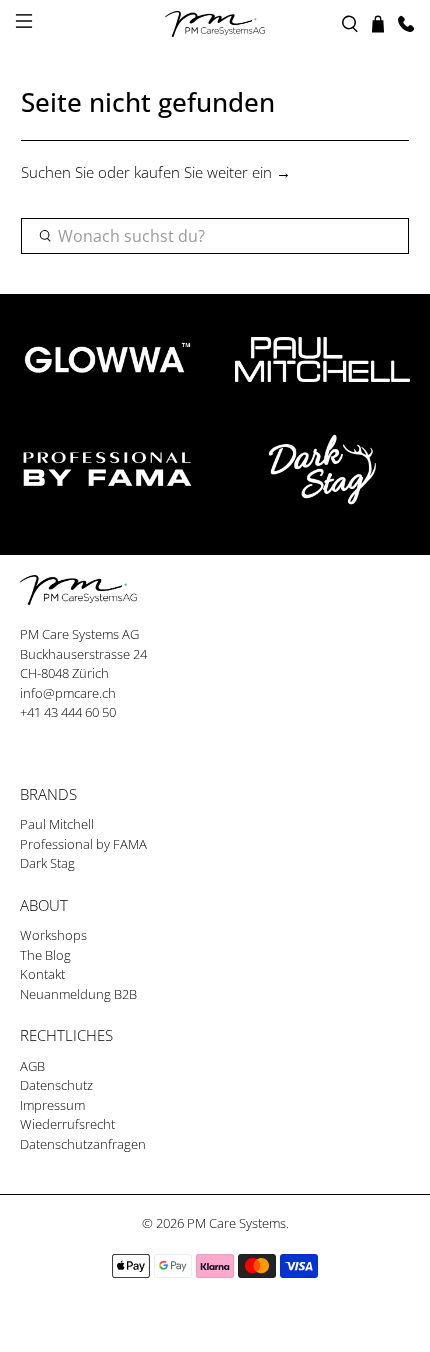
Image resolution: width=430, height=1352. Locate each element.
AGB (32, 1066)
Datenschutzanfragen (83, 1144)
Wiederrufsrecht (67, 1124)
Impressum (52, 1105)
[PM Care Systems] (215, 24)
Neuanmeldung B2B (78, 994)
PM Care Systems (236, 1223)
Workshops (53, 935)
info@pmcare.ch (68, 693)
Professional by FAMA (83, 844)
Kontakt (42, 974)
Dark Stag (47, 863)
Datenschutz (56, 1085)
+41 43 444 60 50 (68, 712)
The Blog (45, 955)
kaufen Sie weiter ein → (212, 172)
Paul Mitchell (57, 824)
